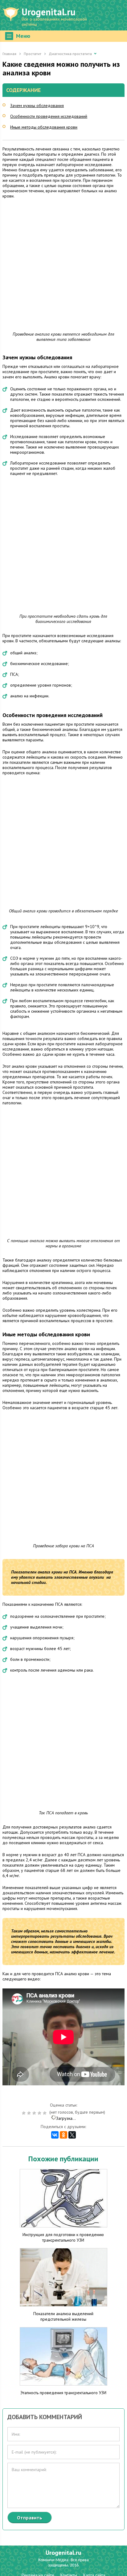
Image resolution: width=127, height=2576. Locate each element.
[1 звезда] (25, 2113)
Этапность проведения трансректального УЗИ (63, 2393)
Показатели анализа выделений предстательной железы (63, 2316)
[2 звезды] (30, 2113)
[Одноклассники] (63, 2135)
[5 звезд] (45, 2113)
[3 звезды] (35, 2113)
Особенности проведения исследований (49, 116)
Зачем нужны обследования (37, 106)
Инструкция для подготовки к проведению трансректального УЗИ (63, 2237)
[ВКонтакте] (55, 2135)
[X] (72, 2135)
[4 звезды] (40, 2113)
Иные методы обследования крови (44, 127)
